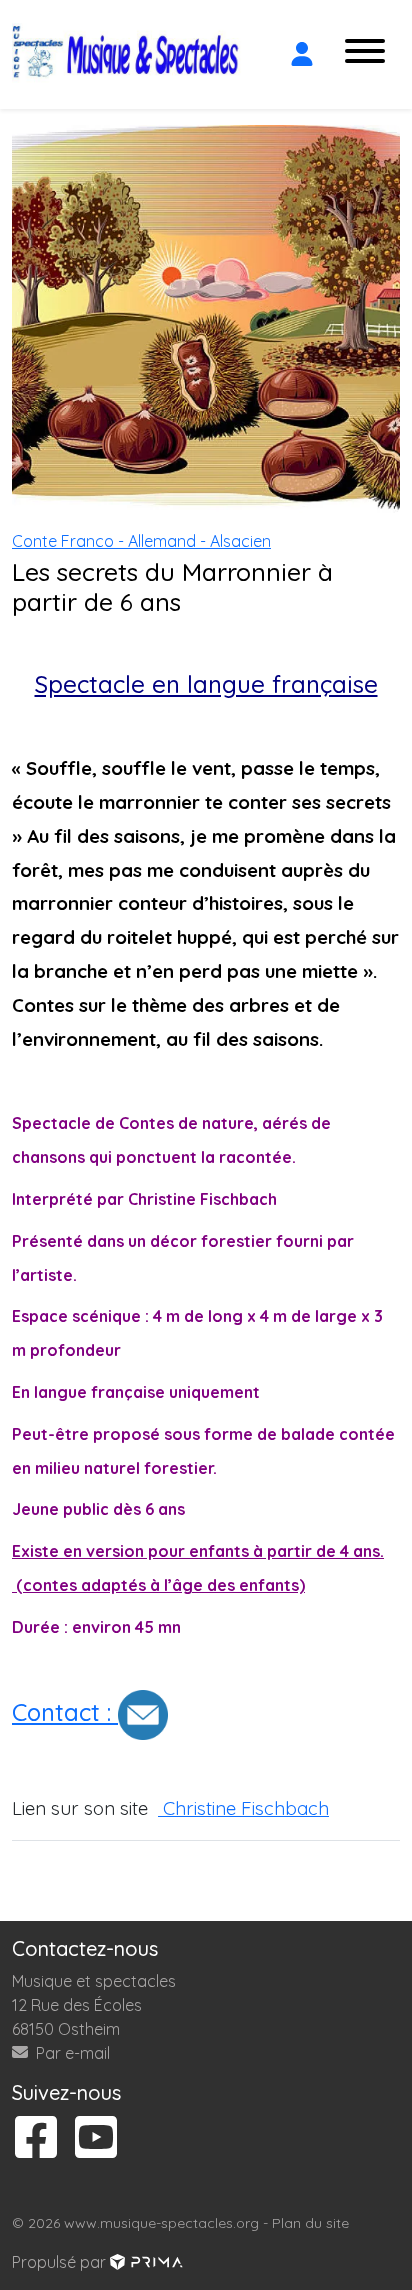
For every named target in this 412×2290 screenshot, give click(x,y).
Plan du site (310, 2223)
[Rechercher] (262, 54)
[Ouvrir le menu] (365, 54)
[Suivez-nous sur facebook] (36, 2139)
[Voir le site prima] (146, 2262)
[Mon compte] (302, 54)
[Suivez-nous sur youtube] (96, 2139)
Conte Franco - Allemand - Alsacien (141, 541)
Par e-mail (71, 2053)
